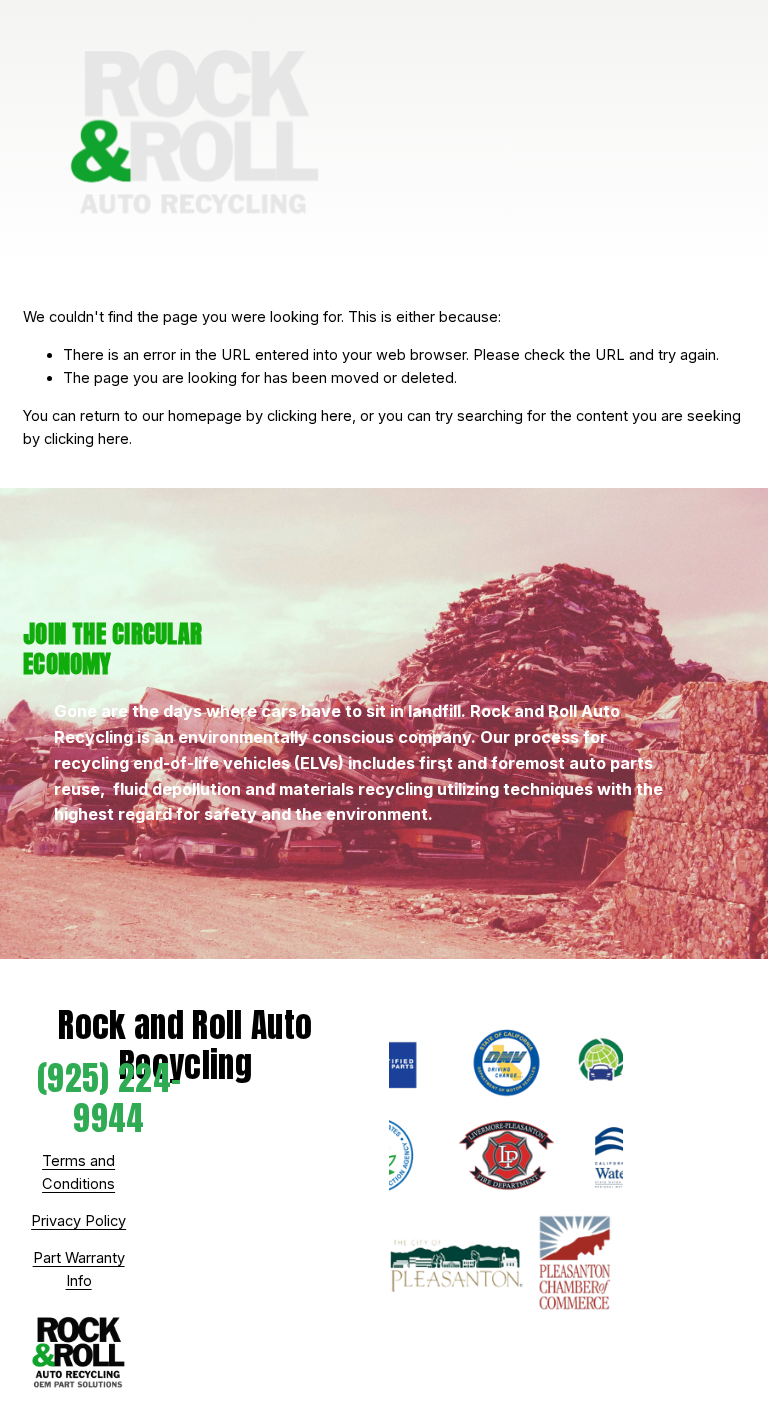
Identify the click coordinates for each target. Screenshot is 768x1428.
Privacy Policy (78, 1221)
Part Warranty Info (79, 1269)
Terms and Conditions (78, 1172)
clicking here (309, 416)
